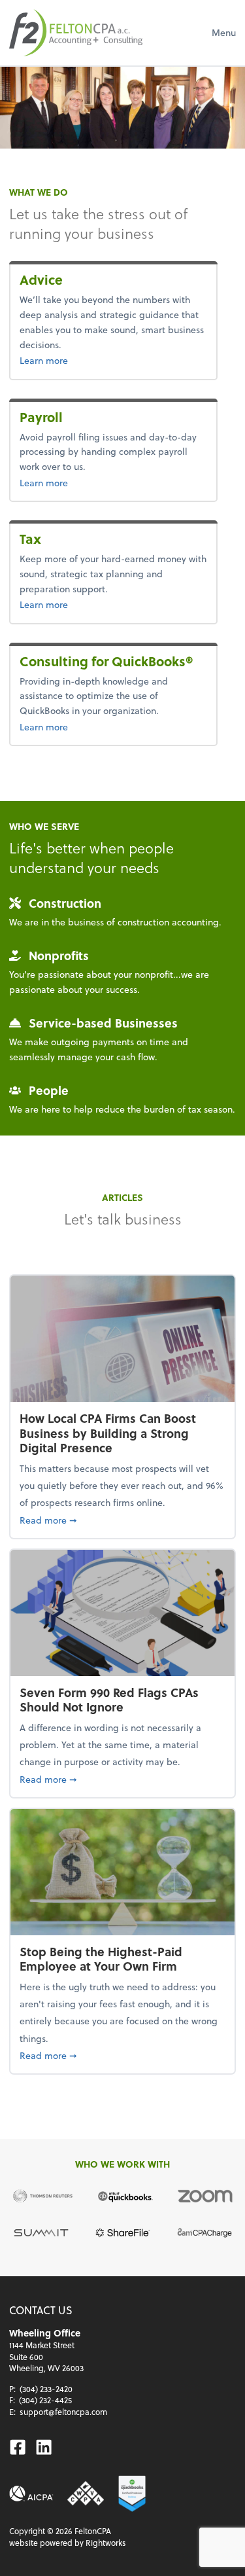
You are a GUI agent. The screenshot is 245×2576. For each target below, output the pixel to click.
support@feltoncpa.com (63, 2412)
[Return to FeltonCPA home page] (76, 33)
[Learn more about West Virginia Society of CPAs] (86, 2494)
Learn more (73, 360)
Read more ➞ (122, 1520)
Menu (224, 32)
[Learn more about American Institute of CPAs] (31, 2494)
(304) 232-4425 (45, 2400)
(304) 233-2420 (46, 2389)
